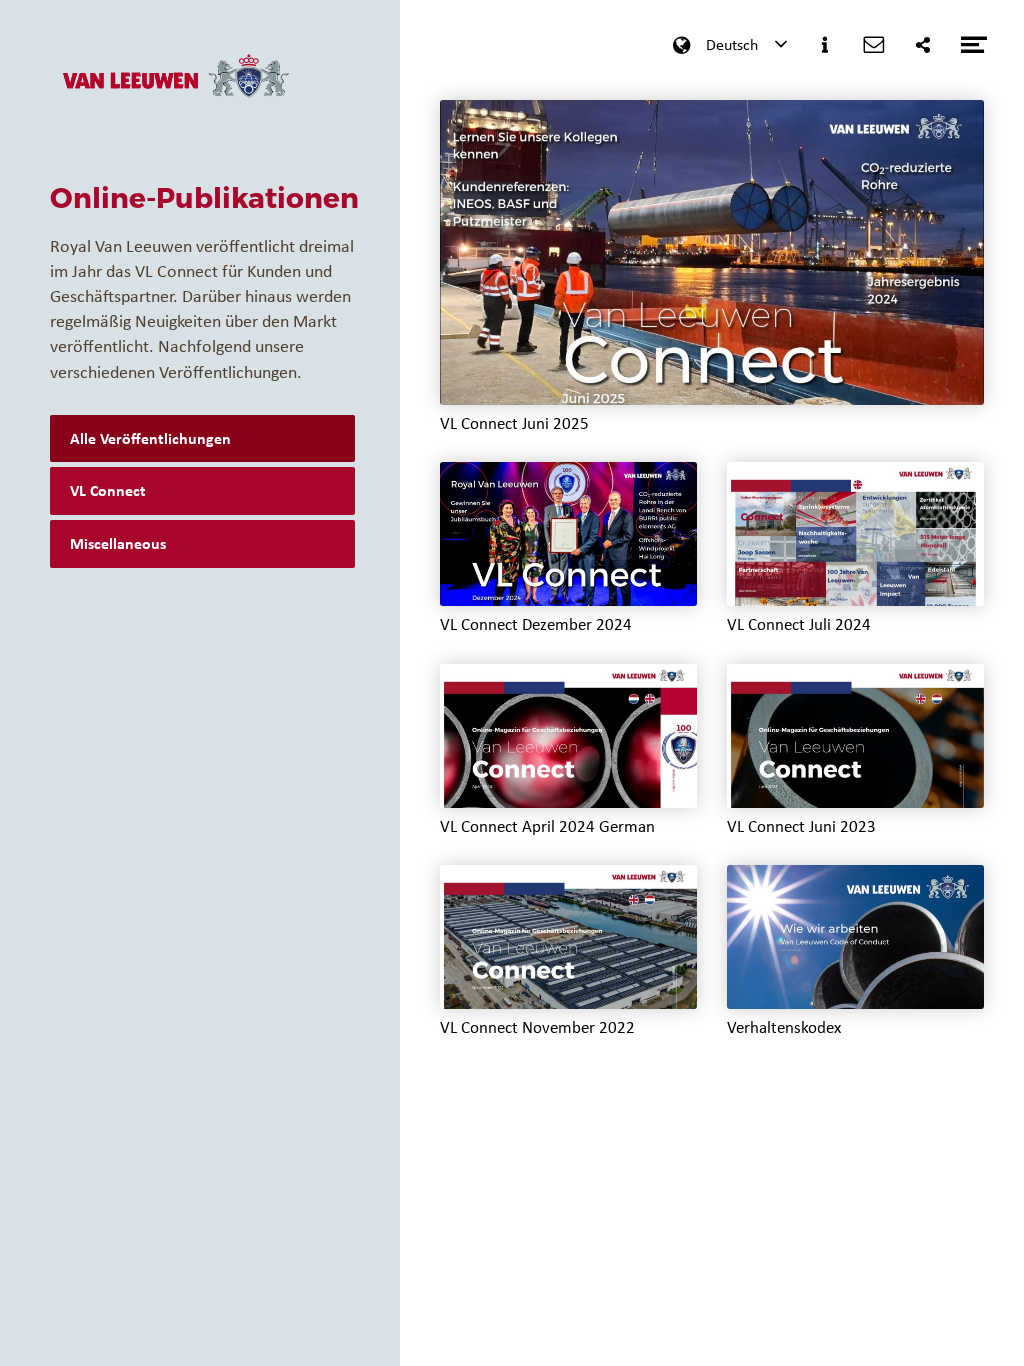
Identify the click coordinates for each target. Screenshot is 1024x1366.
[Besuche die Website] (175, 90)
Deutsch (732, 45)
